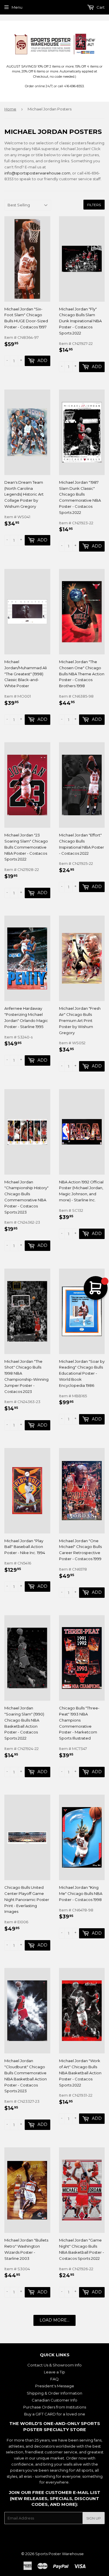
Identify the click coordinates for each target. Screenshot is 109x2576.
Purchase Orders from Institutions (55, 2407)
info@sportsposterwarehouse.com (37, 173)
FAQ (54, 2379)
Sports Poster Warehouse (59, 2554)
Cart (100, 7)
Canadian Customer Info (54, 2400)
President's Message (55, 2386)
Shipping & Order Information (54, 2393)
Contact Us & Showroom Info (54, 2365)
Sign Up (94, 2518)
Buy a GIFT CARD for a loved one (55, 2414)
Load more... (54, 2320)
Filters (94, 205)
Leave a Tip (54, 2372)
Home (10, 109)
